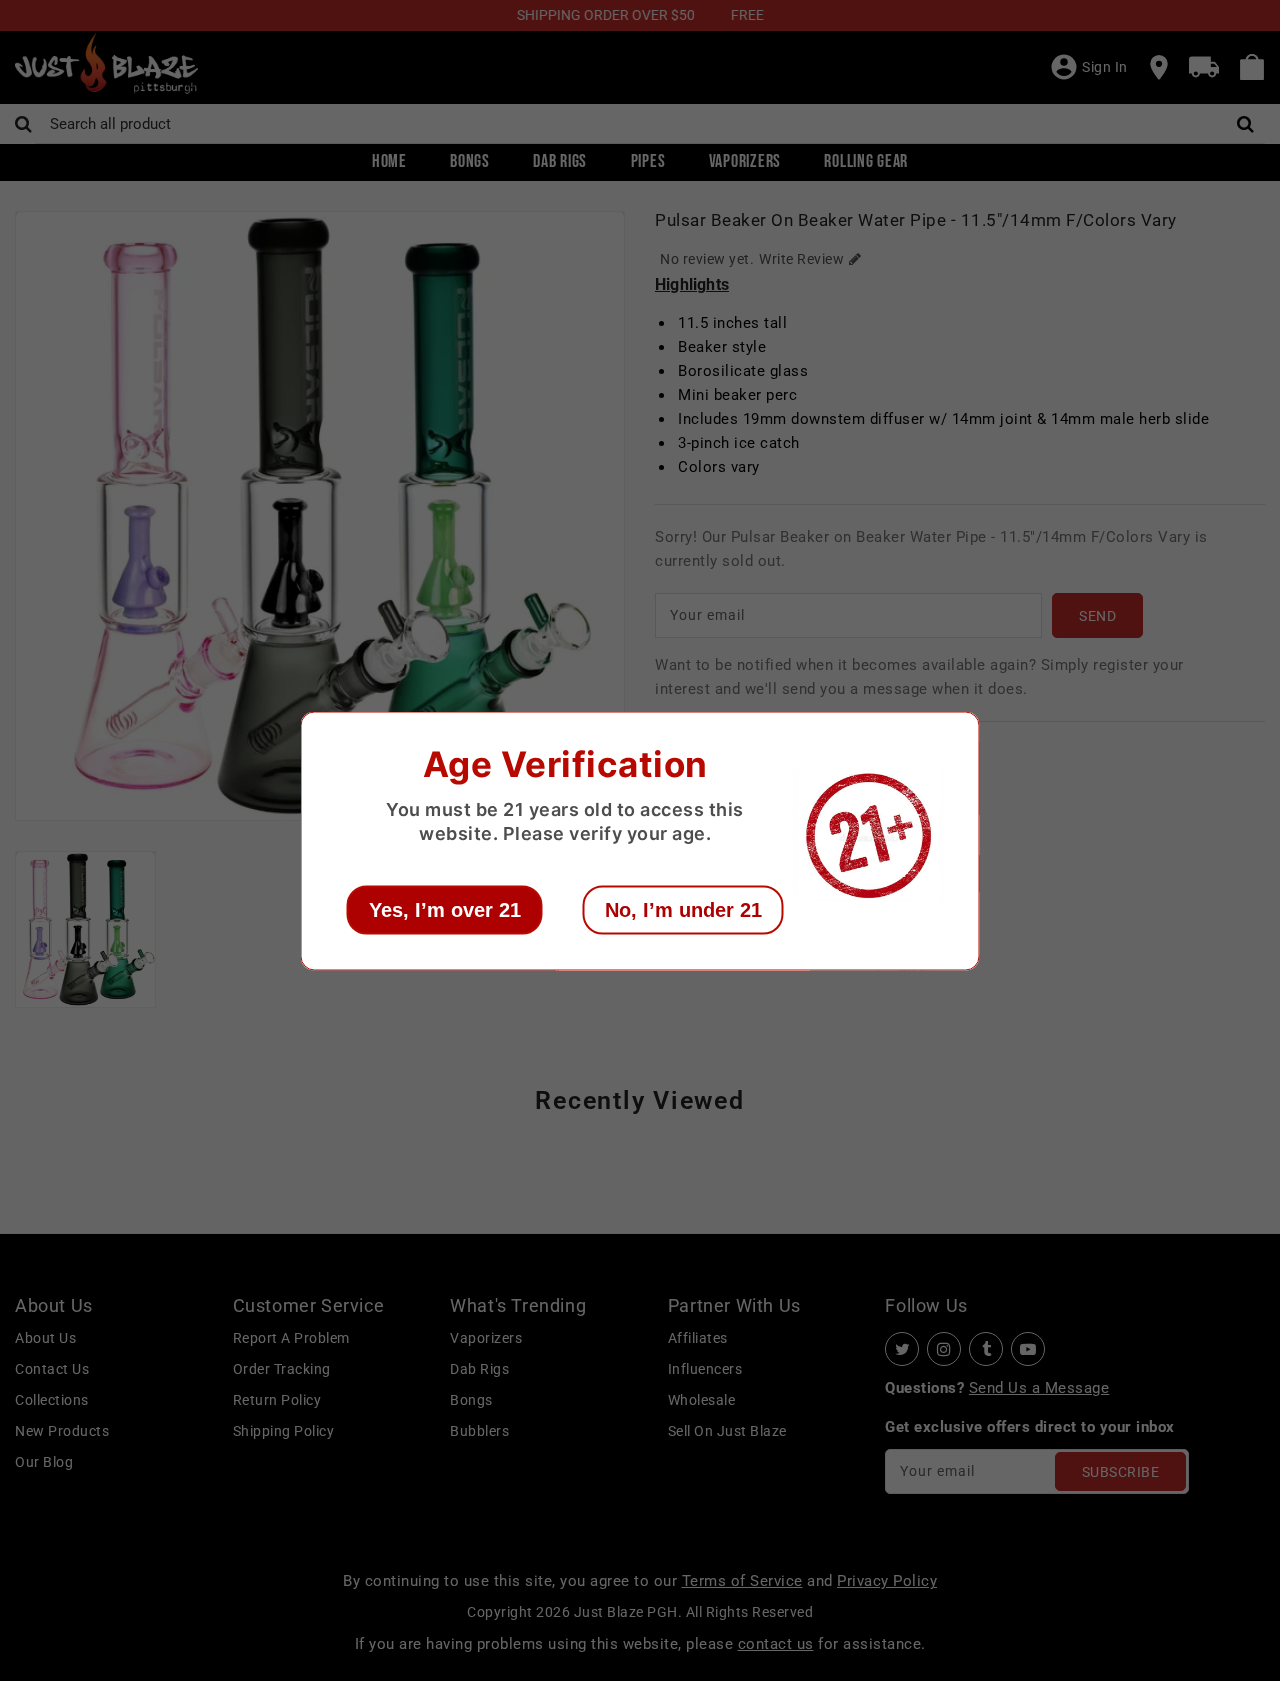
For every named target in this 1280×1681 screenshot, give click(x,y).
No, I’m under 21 (683, 909)
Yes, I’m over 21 (445, 909)
